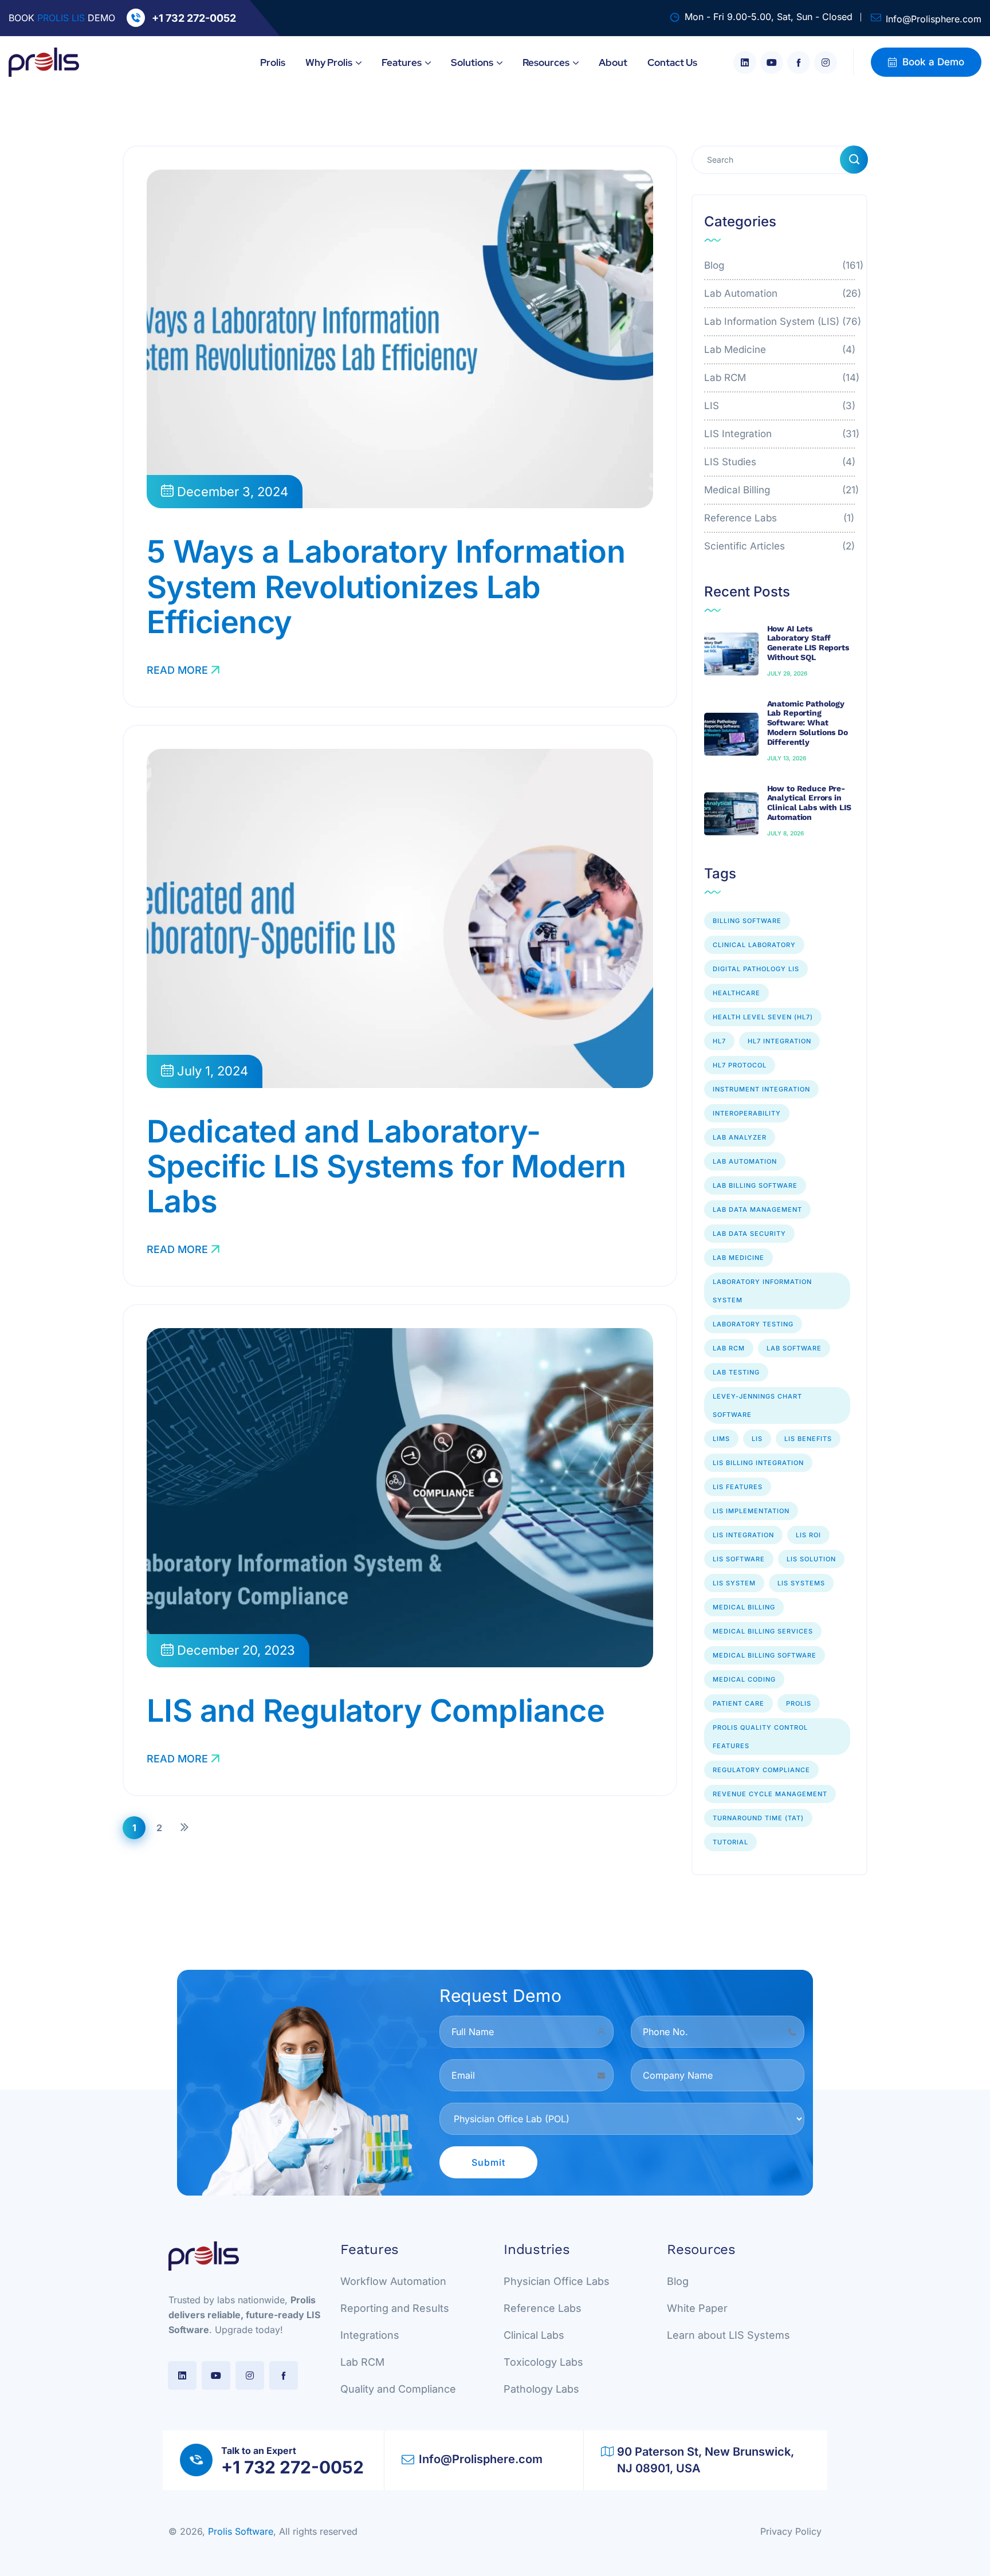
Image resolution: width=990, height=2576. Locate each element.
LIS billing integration (758, 1463)
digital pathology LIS (756, 969)
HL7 (719, 1041)
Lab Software (794, 1348)
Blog (780, 265)
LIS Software (739, 1559)
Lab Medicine (780, 350)
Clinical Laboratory (754, 945)
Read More (177, 670)
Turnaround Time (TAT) (758, 1818)
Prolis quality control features (760, 1737)
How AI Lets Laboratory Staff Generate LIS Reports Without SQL (808, 643)
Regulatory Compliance (761, 1770)
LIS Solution (811, 1559)
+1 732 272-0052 (194, 18)
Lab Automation (780, 293)
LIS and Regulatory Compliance (376, 1711)
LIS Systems (801, 1583)
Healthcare (736, 993)
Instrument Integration (761, 1089)
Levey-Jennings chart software (757, 1405)
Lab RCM (780, 378)
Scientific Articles (780, 546)
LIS (780, 406)
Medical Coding (744, 1679)
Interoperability (747, 1113)
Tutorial (730, 1842)
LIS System (734, 1583)
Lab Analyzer (740, 1137)
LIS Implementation (751, 1511)
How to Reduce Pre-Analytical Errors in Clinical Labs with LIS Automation (809, 803)
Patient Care (738, 1703)
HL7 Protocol (740, 1065)
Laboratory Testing (753, 1324)
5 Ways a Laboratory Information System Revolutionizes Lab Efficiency (386, 586)
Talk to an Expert (259, 2451)
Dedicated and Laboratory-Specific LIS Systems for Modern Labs (386, 1166)
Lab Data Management (757, 1210)
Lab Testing (736, 1372)
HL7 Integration (779, 1041)
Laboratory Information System (762, 1291)
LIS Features (738, 1487)
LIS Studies (780, 462)
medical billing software (765, 1655)
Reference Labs (780, 518)
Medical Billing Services (763, 1631)
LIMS (721, 1439)
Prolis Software (241, 2531)
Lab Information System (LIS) (780, 321)
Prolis (799, 1703)
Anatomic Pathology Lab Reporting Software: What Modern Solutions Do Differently (808, 723)
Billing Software (747, 921)
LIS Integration (780, 434)
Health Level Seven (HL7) (763, 1017)
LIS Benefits (808, 1439)
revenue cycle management (770, 1794)
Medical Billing (780, 490)
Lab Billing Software (755, 1185)
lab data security (749, 1234)
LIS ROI (808, 1535)
